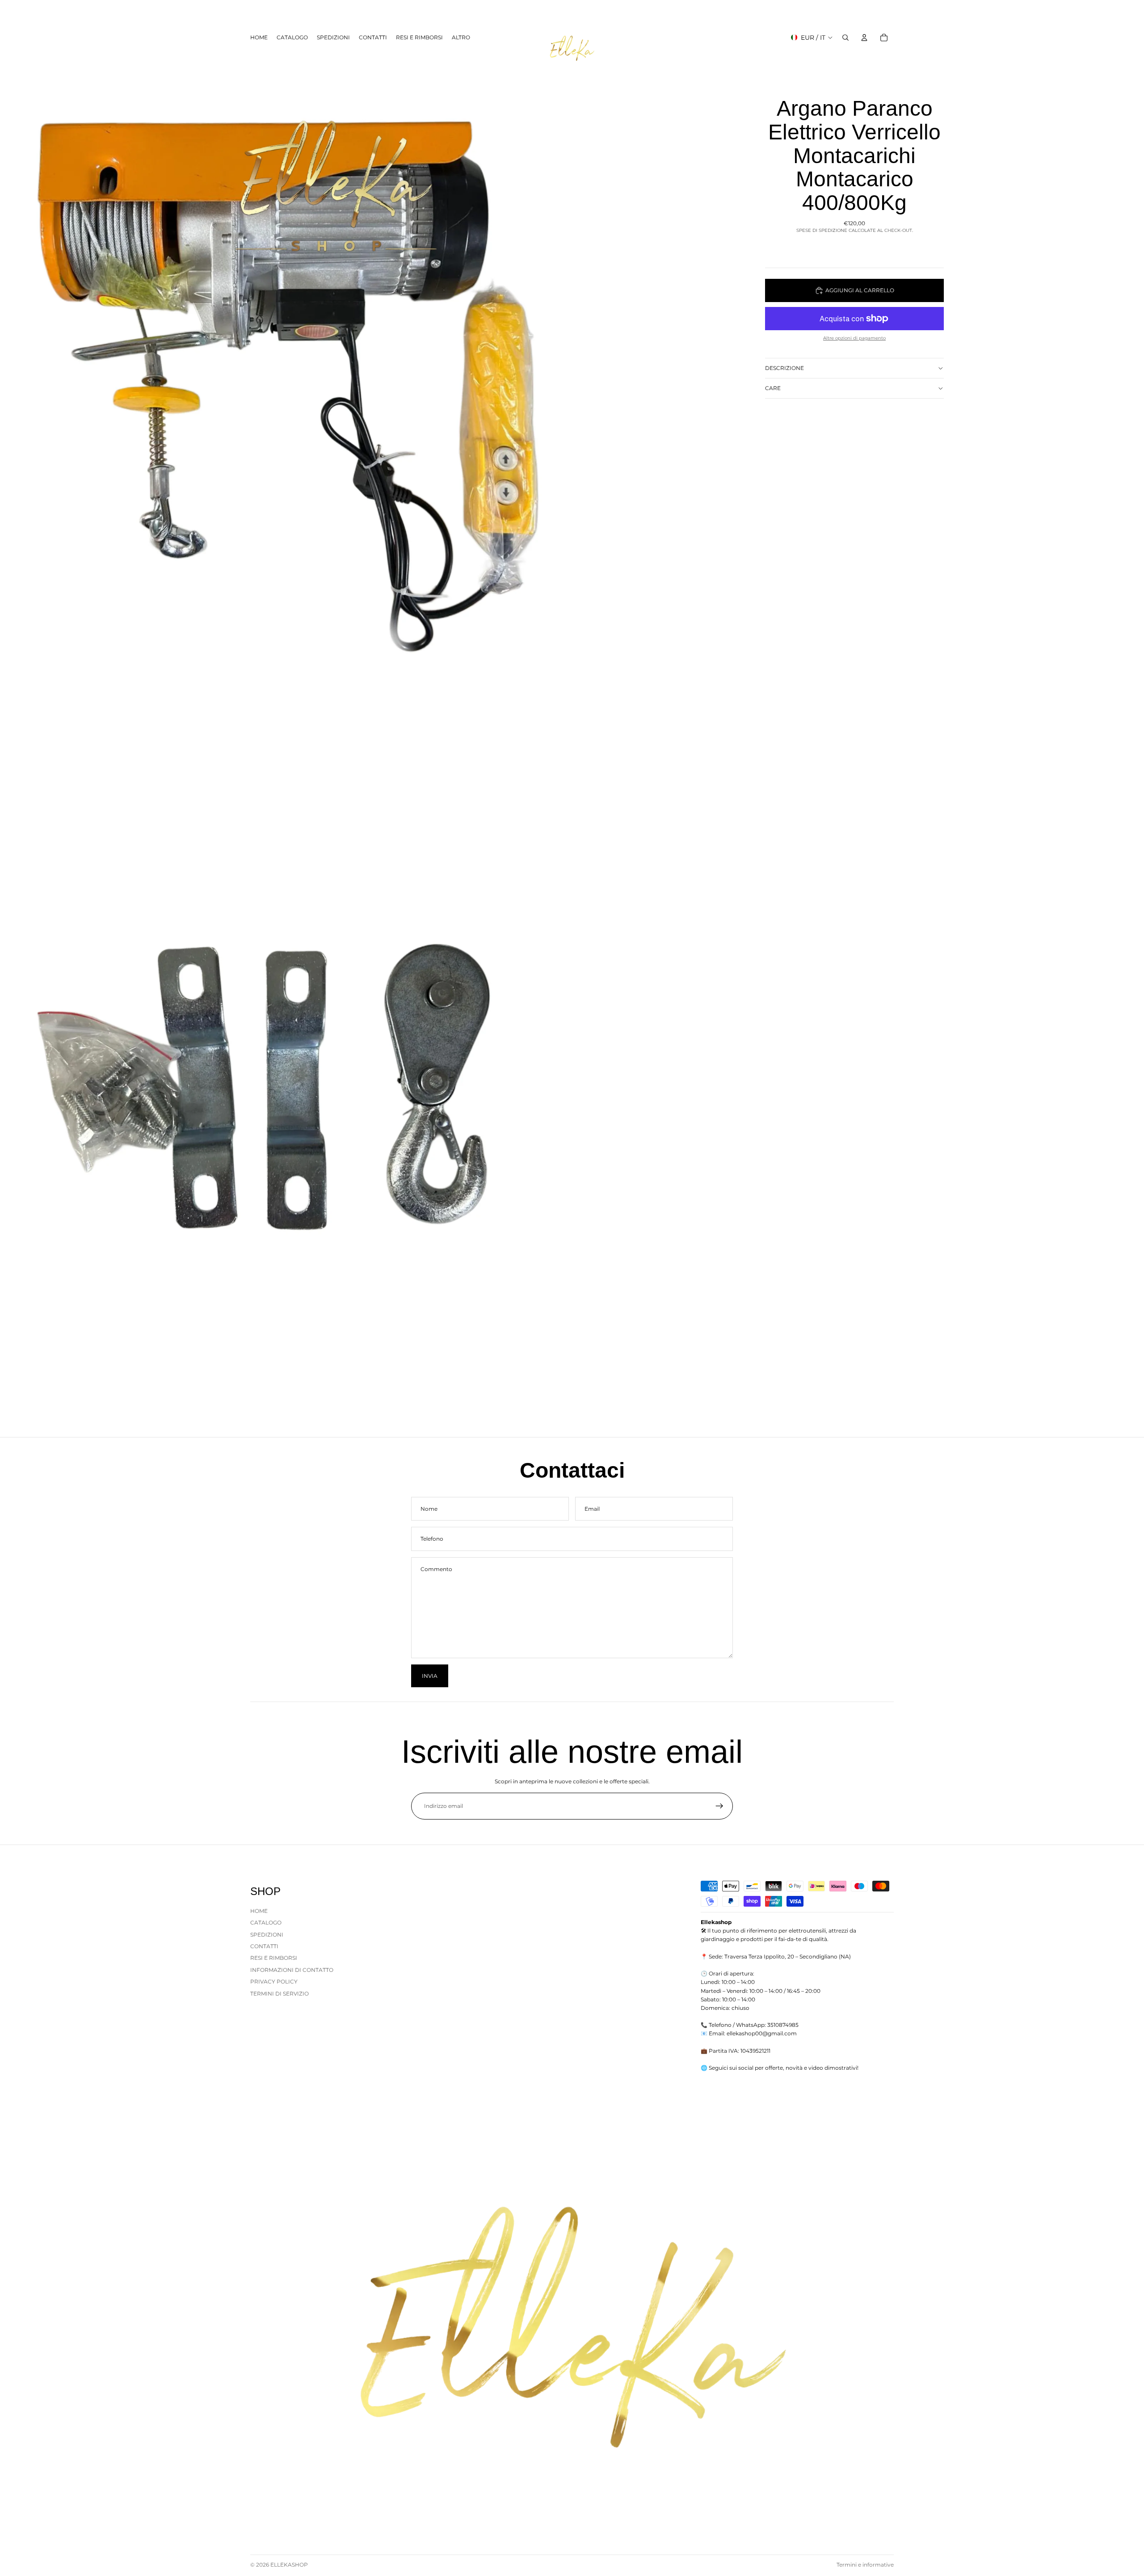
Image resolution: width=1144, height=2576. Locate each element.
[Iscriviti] (719, 1806)
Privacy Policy (274, 1981)
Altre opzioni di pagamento (854, 338)
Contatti (264, 1946)
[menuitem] (461, 37)
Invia (430, 1676)
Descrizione (784, 368)
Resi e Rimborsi (274, 1958)
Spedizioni (267, 1934)
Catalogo (266, 1923)
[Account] (864, 38)
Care (773, 388)
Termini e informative (865, 2565)
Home (259, 1911)
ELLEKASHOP (289, 2565)
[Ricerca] (845, 38)
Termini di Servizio (280, 1993)
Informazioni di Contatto (292, 1970)
